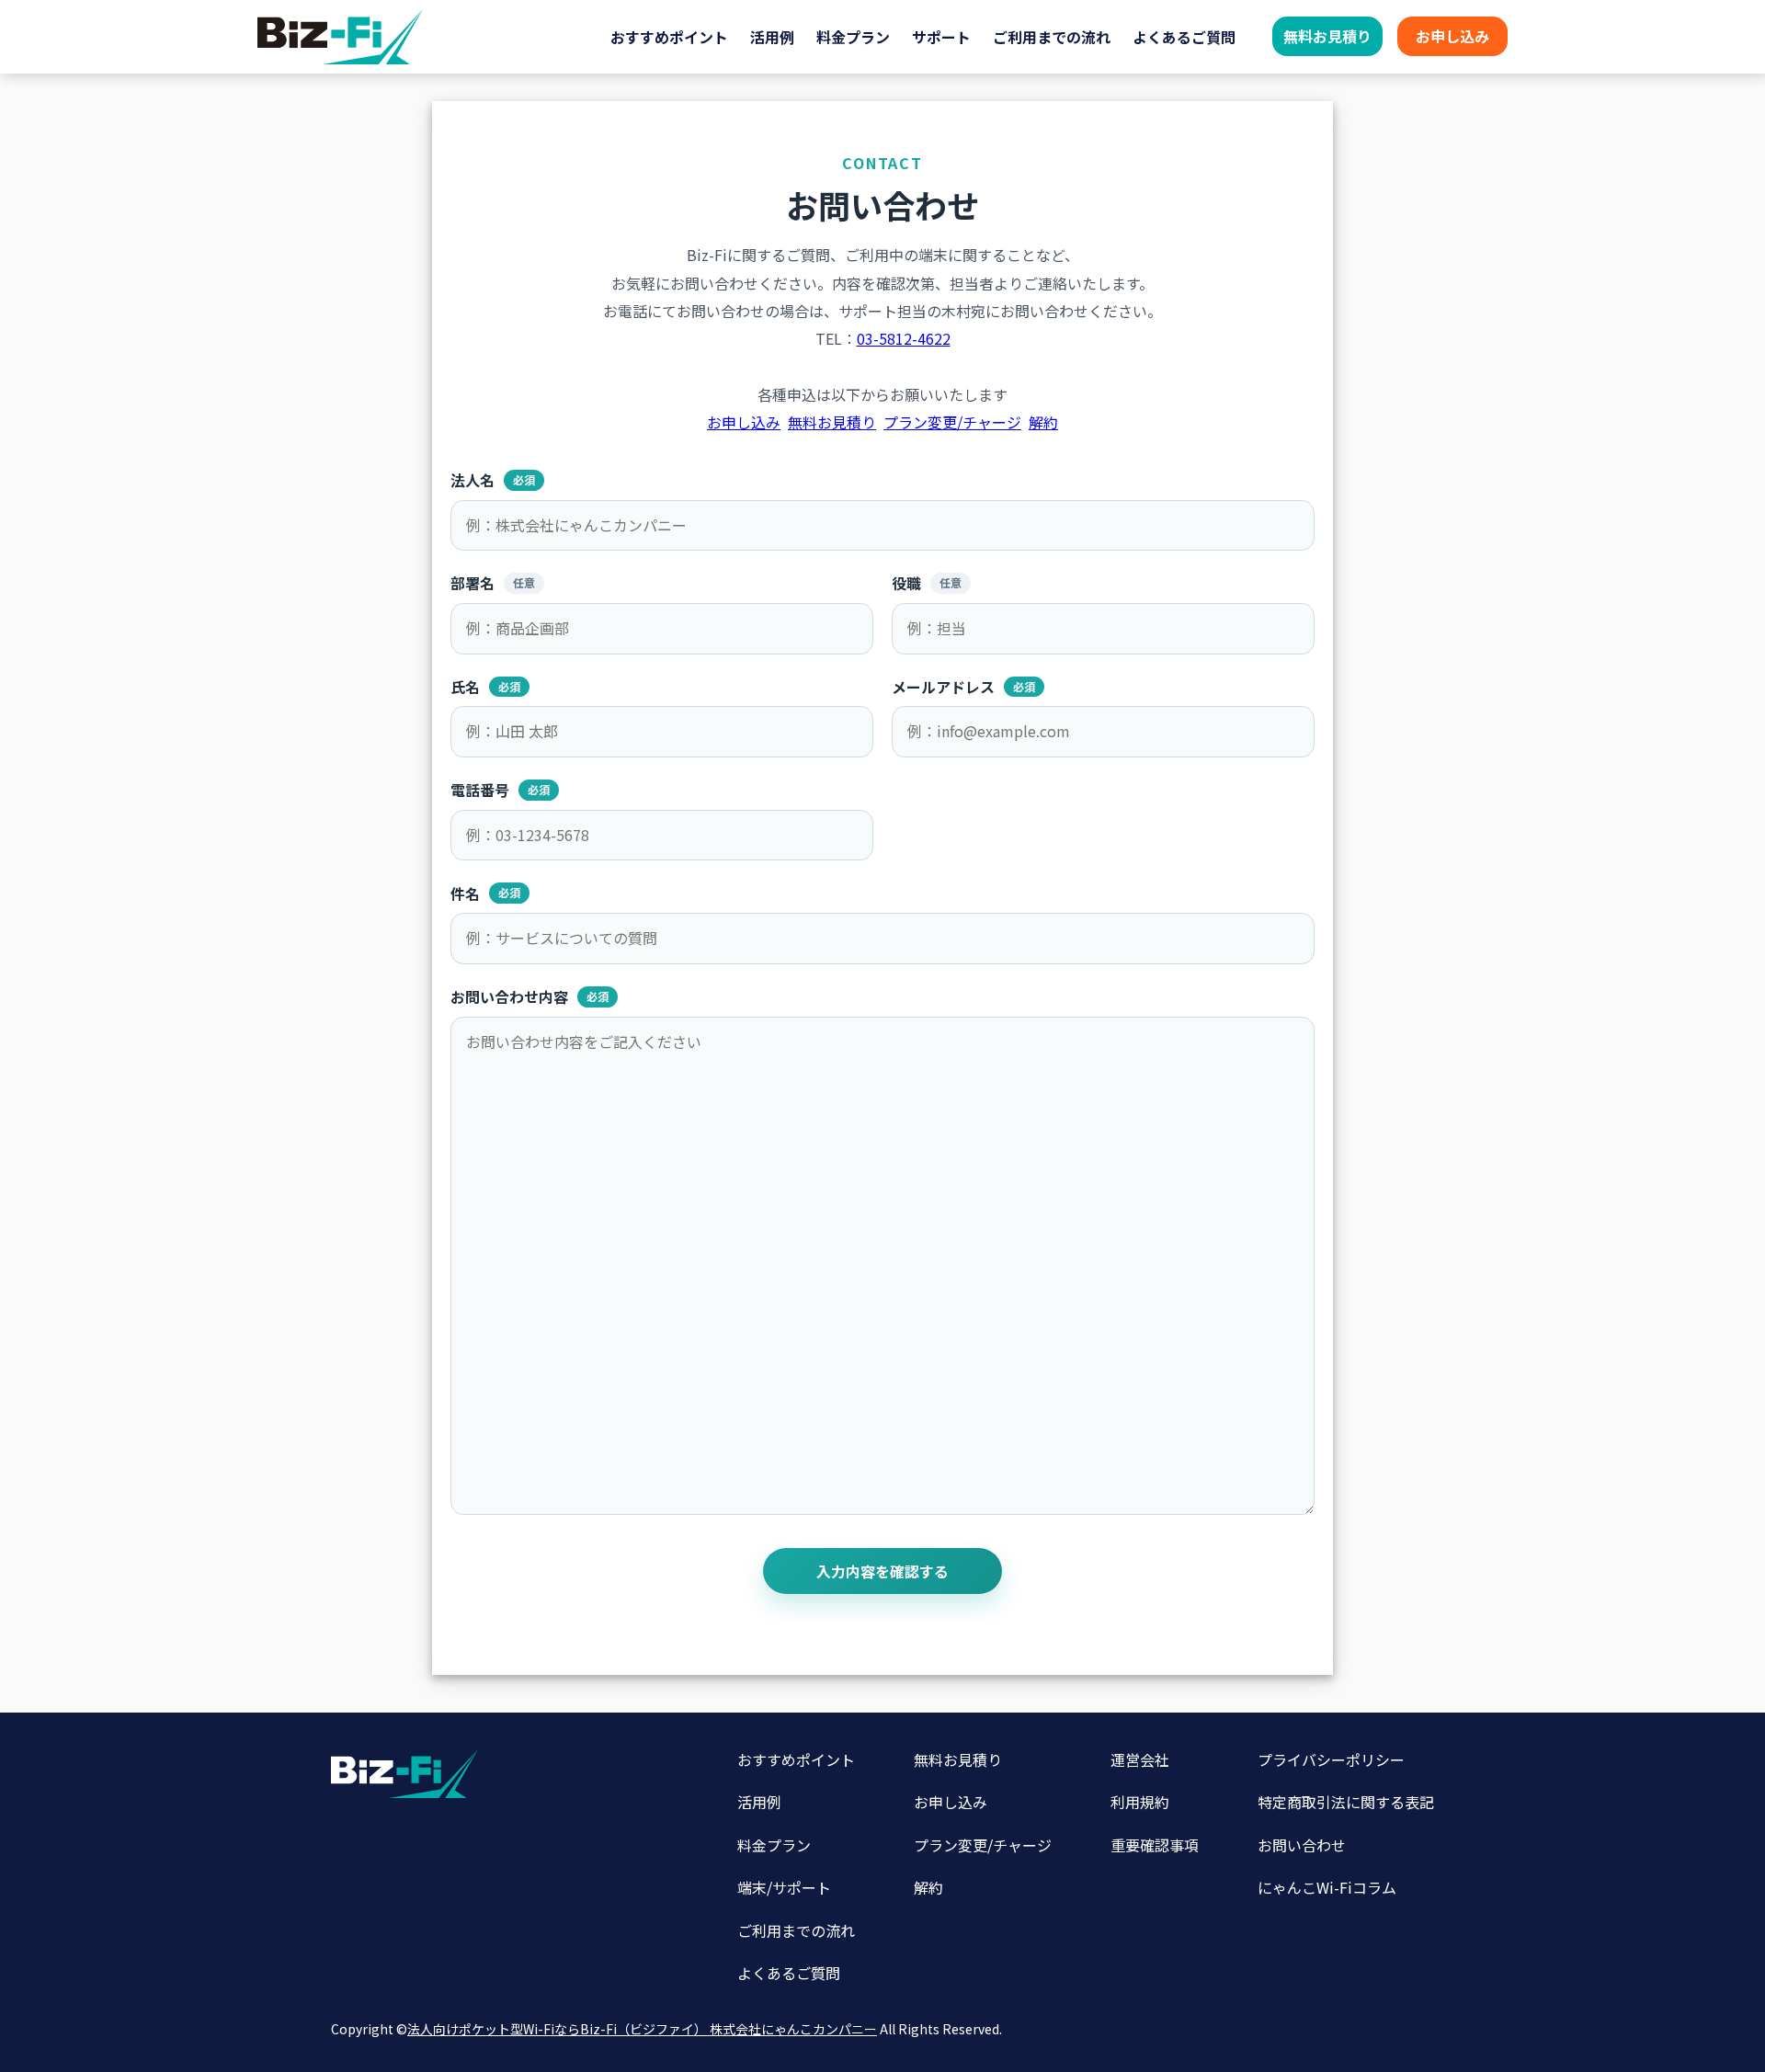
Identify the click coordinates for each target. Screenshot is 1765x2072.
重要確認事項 (1155, 1845)
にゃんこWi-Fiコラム (1327, 1887)
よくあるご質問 (1184, 37)
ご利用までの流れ (1052, 37)
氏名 (485, 687)
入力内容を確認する (882, 1571)
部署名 (493, 583)
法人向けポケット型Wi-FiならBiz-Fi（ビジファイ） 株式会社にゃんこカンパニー (642, 2029)
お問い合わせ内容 (529, 997)
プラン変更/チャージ (952, 422)
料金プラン (853, 37)
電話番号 (500, 790)
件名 (485, 893)
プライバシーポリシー (1331, 1759)
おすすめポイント (669, 37)
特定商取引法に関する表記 (1346, 1802)
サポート (941, 37)
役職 (927, 583)
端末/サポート (784, 1887)
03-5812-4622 (904, 338)
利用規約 (1140, 1802)
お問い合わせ (1302, 1845)
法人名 (493, 480)
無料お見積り (1327, 36)
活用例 (772, 37)
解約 (1043, 422)
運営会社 (1140, 1759)
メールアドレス (963, 687)
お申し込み (1452, 36)
